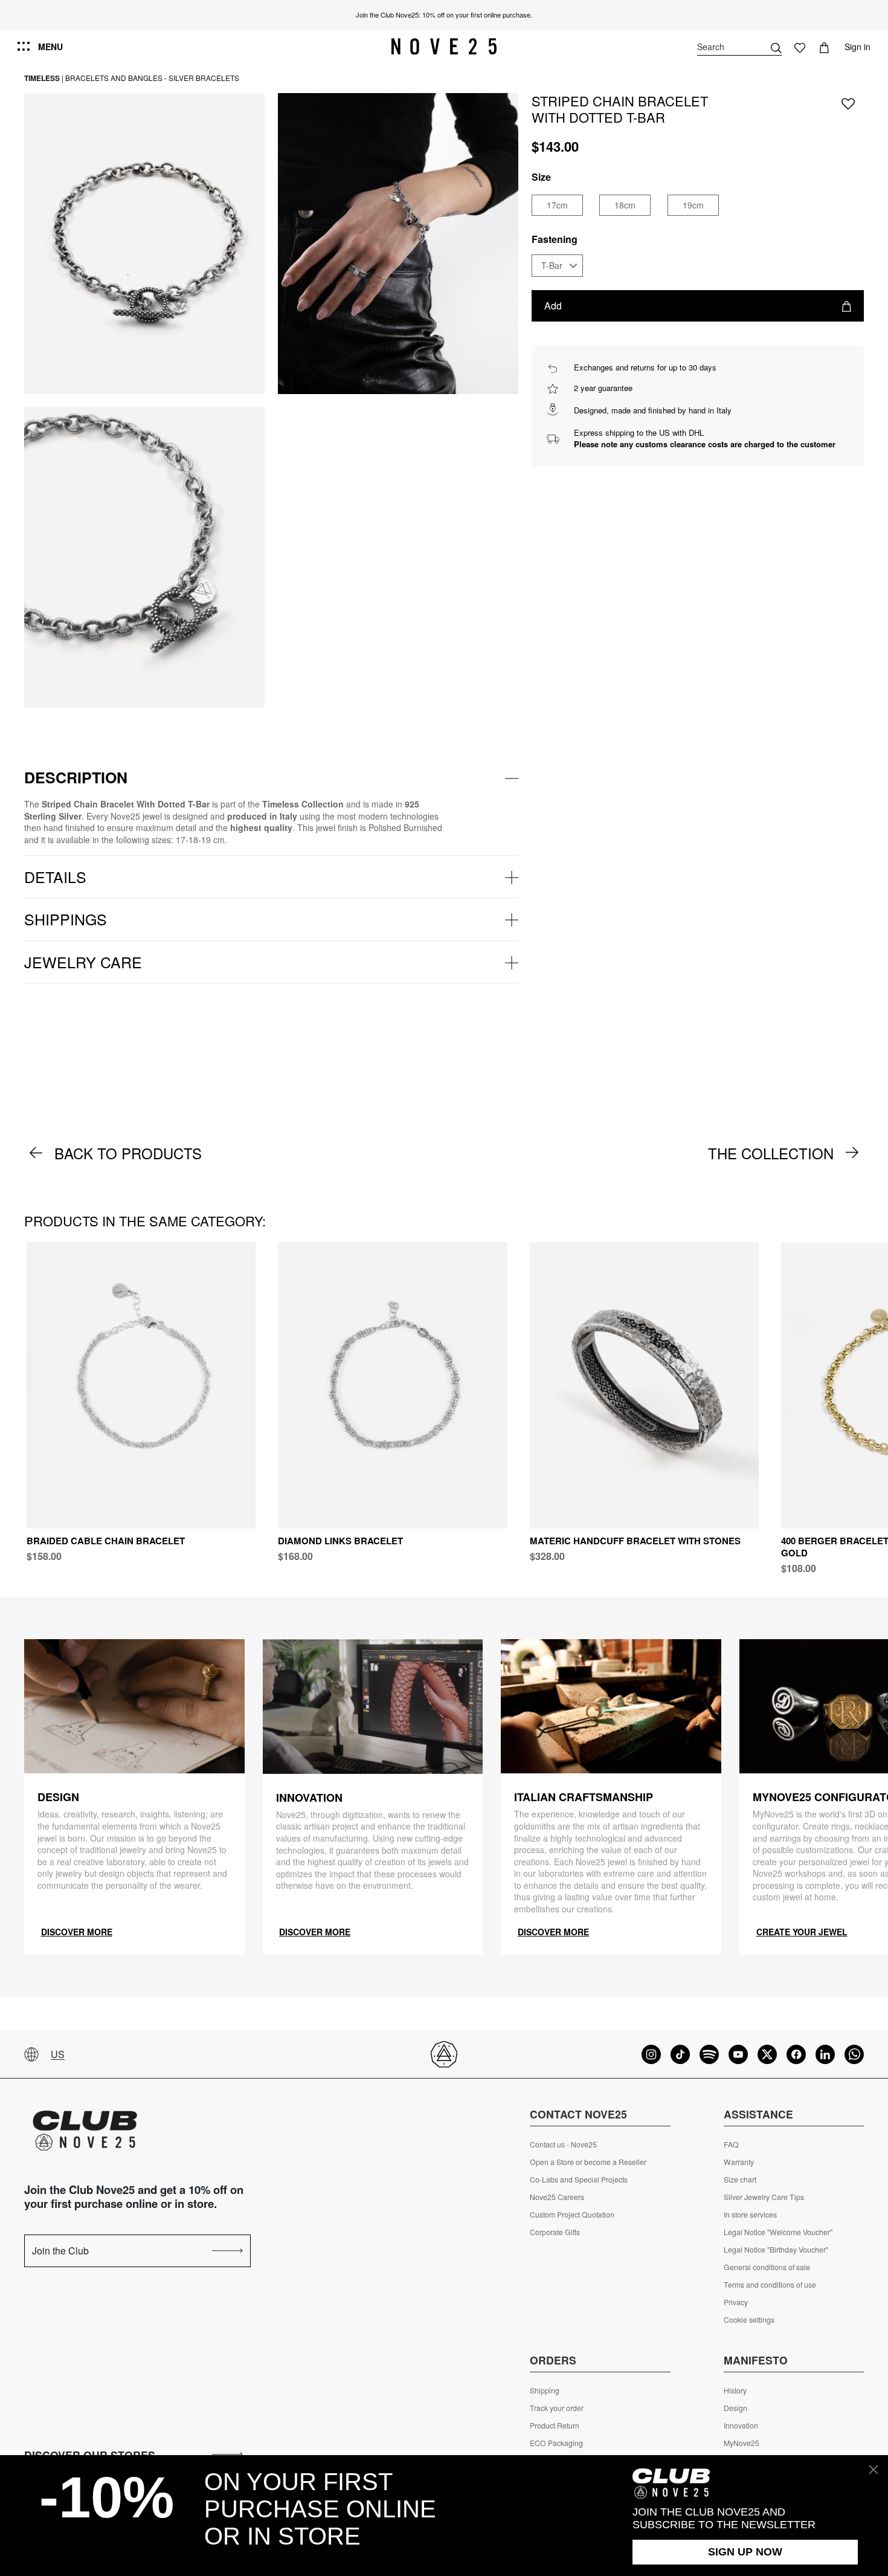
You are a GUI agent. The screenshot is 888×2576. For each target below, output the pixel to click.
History (735, 2390)
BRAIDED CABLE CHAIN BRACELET (106, 1541)
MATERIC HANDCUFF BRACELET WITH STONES (635, 1541)
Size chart (740, 2180)
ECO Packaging (556, 2443)
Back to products (128, 1153)
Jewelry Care (83, 962)
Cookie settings (749, 2320)
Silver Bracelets (204, 78)
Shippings (66, 919)
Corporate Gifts (555, 2232)
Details (55, 876)
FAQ (731, 2144)
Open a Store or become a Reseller (588, 2162)
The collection (771, 1153)
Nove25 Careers (557, 2197)
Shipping (545, 2390)
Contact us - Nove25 (563, 2144)
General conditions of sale (767, 2267)
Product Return (555, 2426)
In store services (750, 2215)
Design (735, 2408)
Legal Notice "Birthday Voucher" (776, 2250)
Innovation (741, 2426)
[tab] (271, 778)
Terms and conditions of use (770, 2285)
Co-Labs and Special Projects (579, 2180)
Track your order (557, 2408)
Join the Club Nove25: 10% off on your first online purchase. (444, 15)
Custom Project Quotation (572, 2215)
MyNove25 (742, 2443)
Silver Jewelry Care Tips (764, 2197)
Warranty (739, 2162)
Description (76, 777)
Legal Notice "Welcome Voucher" (778, 2232)
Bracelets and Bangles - (116, 78)
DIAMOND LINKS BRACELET (340, 1541)
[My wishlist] (800, 47)
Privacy (736, 2302)
